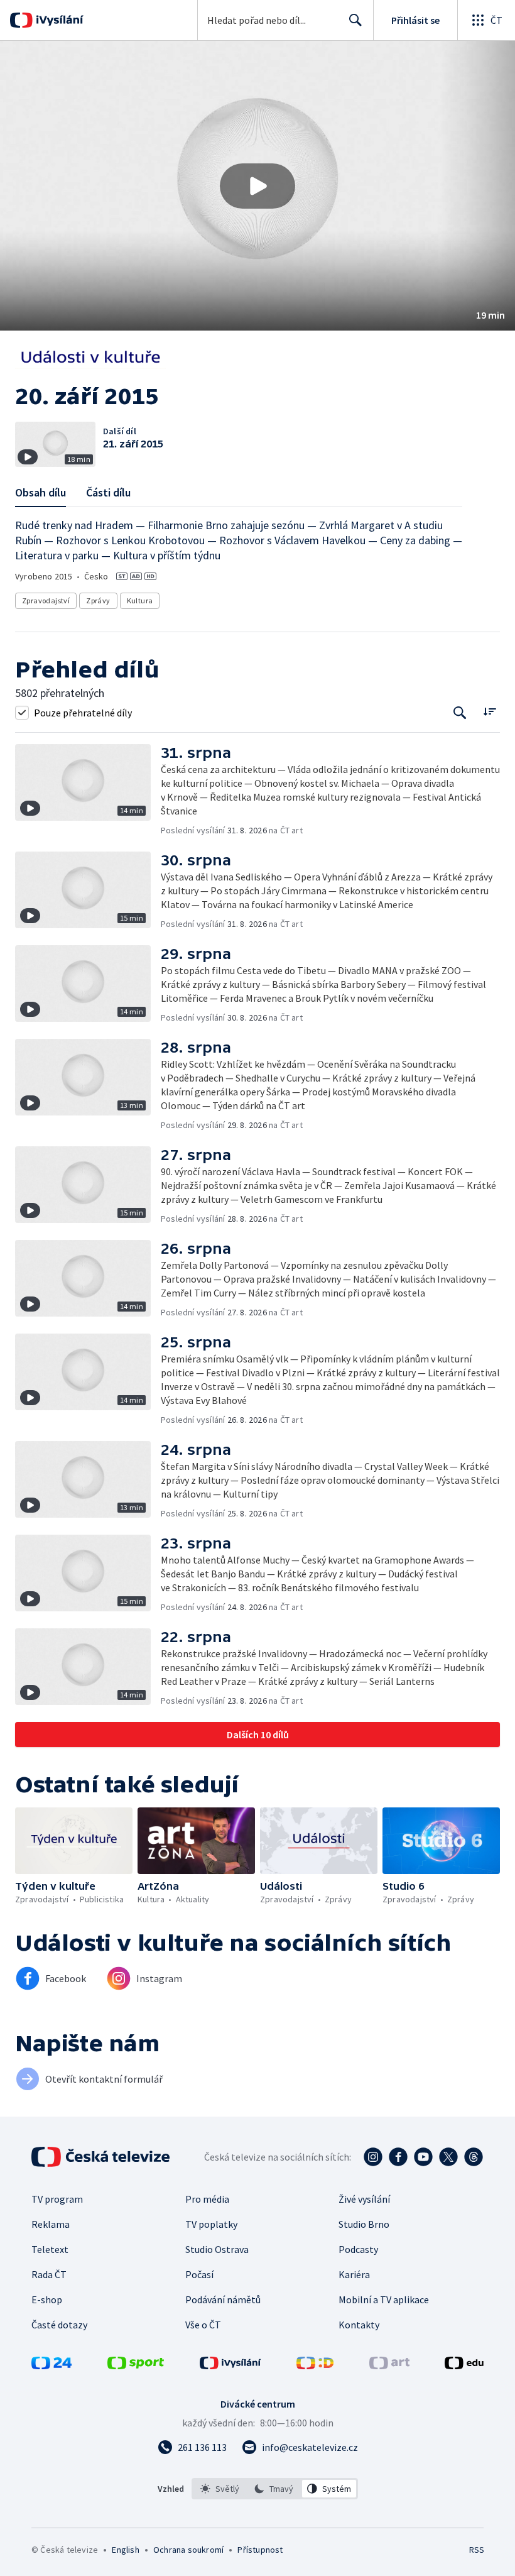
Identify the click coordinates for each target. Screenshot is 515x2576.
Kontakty (359, 2325)
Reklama (51, 2224)
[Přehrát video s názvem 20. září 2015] (257, 186)
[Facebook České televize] (398, 2157)
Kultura (140, 600)
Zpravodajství (46, 600)
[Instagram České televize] (373, 2157)
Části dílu (108, 492)
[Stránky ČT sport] (136, 2365)
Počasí (199, 2274)
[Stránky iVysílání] (230, 2365)
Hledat (355, 20)
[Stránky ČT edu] (464, 2365)
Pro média (207, 2199)
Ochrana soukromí (188, 2550)
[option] (220, 2489)
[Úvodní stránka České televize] (102, 2157)
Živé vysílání (364, 2199)
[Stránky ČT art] (389, 2365)
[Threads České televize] (474, 2157)
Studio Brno (364, 2224)
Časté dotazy (59, 2325)
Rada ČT (49, 2274)
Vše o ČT (203, 2325)
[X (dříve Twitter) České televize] (448, 2157)
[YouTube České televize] (423, 2157)
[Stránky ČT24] (51, 2365)
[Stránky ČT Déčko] (315, 2365)
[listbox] (275, 2489)
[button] (257, 186)
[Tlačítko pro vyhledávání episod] (460, 712)
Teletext (50, 2249)
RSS (476, 2550)
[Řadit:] (490, 711)
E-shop (47, 2299)
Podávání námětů (223, 2299)
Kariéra (354, 2274)
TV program (57, 2199)
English (125, 2550)
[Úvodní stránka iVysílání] (58, 20)
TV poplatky (211, 2224)
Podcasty (358, 2249)
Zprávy (98, 600)
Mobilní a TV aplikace (384, 2299)
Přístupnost (260, 2550)
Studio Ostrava (217, 2249)
